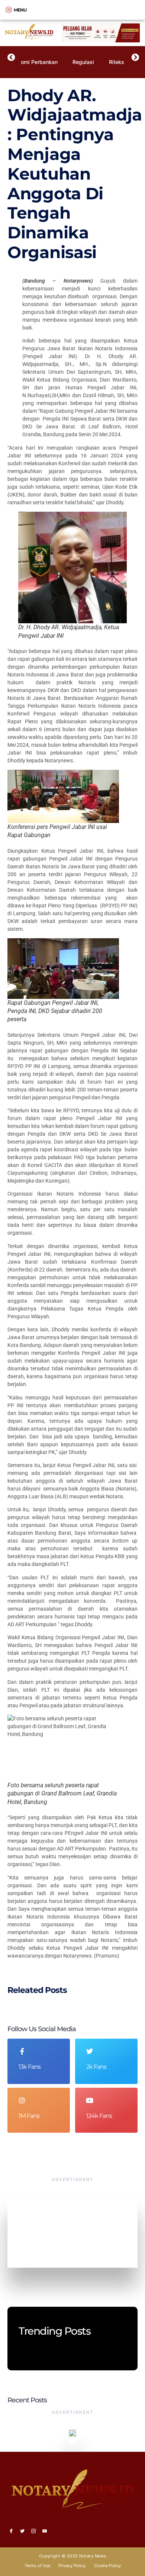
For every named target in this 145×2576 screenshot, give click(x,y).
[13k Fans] (22, 2051)
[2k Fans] (90, 2051)
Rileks (117, 62)
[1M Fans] (22, 2100)
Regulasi (83, 62)
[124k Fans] (90, 2100)
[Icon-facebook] (11, 2531)
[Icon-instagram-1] (33, 2531)
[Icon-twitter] (22, 2531)
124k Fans (99, 2116)
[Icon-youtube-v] (45, 2531)
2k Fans (96, 2067)
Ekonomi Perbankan (33, 62)
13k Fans (30, 2067)
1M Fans (29, 2116)
